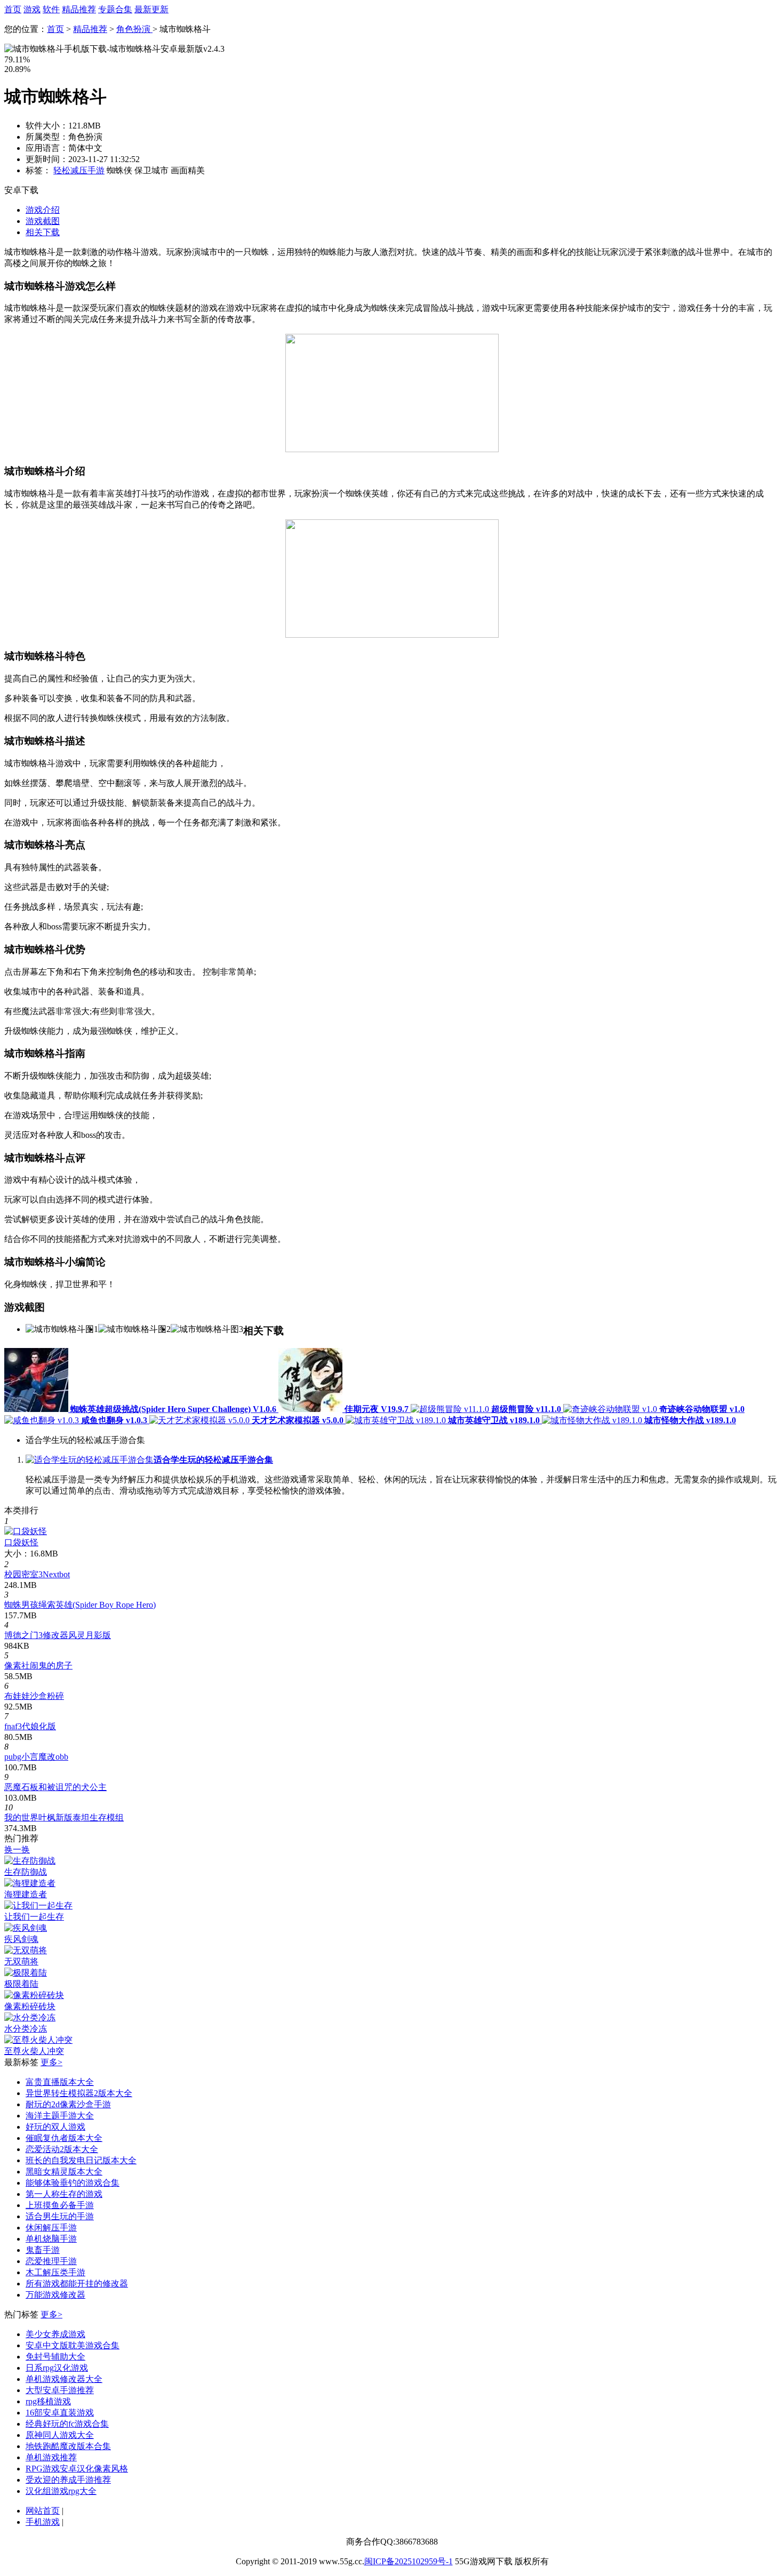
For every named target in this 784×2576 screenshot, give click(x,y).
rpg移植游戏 (48, 2401)
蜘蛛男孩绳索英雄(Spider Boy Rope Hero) (80, 1605)
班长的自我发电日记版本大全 (81, 2160)
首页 (13, 9)
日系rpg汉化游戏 (57, 2368)
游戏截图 (43, 221)
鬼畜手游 (43, 2250)
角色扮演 (134, 29)
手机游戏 (43, 2522)
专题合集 (115, 9)
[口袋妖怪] (26, 1531)
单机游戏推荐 (51, 2457)
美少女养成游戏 (55, 2334)
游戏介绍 (43, 210)
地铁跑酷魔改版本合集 (68, 2446)
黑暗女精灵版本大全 (64, 2172)
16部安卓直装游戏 (60, 2413)
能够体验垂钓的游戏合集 (73, 2183)
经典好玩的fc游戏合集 (67, 2424)
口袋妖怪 (21, 1542)
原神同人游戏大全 (60, 2435)
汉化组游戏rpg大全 (61, 2491)
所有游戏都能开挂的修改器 (77, 2284)
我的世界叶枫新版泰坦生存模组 (64, 1817)
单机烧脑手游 (51, 2239)
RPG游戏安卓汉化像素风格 (77, 2469)
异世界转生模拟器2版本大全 (79, 2093)
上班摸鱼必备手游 (60, 2205)
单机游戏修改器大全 (64, 2379)
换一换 (17, 1849)
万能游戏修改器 (55, 2295)
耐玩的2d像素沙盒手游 (68, 2104)
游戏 (32, 9)
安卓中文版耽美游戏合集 (73, 2345)
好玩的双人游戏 (55, 2127)
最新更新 (151, 9)
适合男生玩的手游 (60, 2216)
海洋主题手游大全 (60, 2116)
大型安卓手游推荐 (60, 2390)
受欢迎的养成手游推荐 (68, 2480)
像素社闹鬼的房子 (38, 1666)
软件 (51, 9)
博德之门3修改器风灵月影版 (58, 1635)
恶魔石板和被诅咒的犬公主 (55, 1787)
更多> (51, 2062)
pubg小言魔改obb (36, 1757)
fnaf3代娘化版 (30, 1726)
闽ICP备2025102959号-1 (409, 2561)
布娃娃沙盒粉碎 (34, 1696)
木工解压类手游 (55, 2272)
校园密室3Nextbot (37, 1574)
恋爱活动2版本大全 (62, 2149)
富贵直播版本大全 (60, 2082)
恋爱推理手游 (51, 2261)
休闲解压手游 (51, 2228)
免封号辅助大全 (55, 2357)
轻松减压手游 (79, 170)
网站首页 (43, 2511)
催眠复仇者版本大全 (64, 2138)
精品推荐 (79, 9)
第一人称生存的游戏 (64, 2194)
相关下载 (43, 232)
